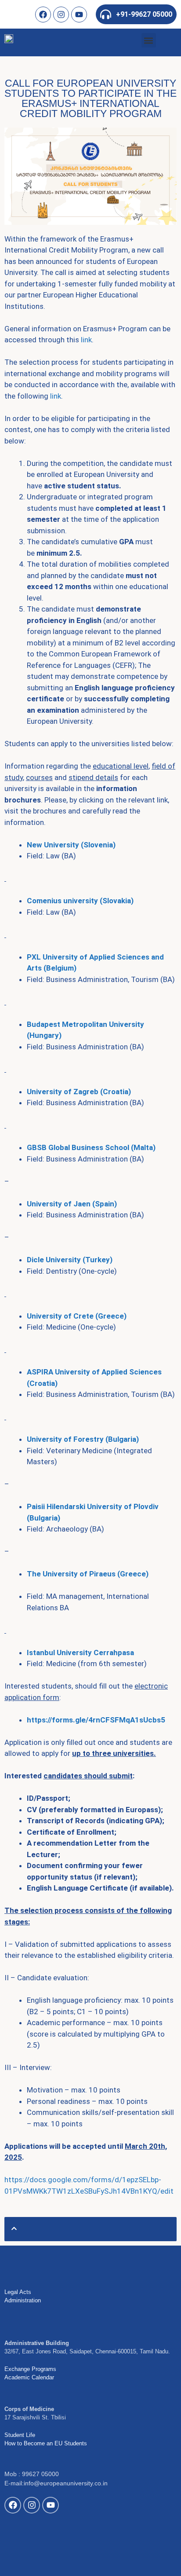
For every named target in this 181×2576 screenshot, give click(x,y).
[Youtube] (79, 15)
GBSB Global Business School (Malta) (91, 1147)
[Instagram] (61, 15)
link (86, 340)
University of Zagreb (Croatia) (79, 1092)
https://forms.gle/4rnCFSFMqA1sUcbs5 (96, 1720)
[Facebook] (43, 15)
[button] (149, 40)
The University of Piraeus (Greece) (88, 1574)
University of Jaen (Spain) (72, 1204)
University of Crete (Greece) (77, 1316)
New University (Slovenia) (71, 845)
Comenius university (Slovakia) (80, 901)
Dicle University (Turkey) (70, 1260)
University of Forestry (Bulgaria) (83, 1439)
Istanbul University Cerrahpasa (80, 1653)
